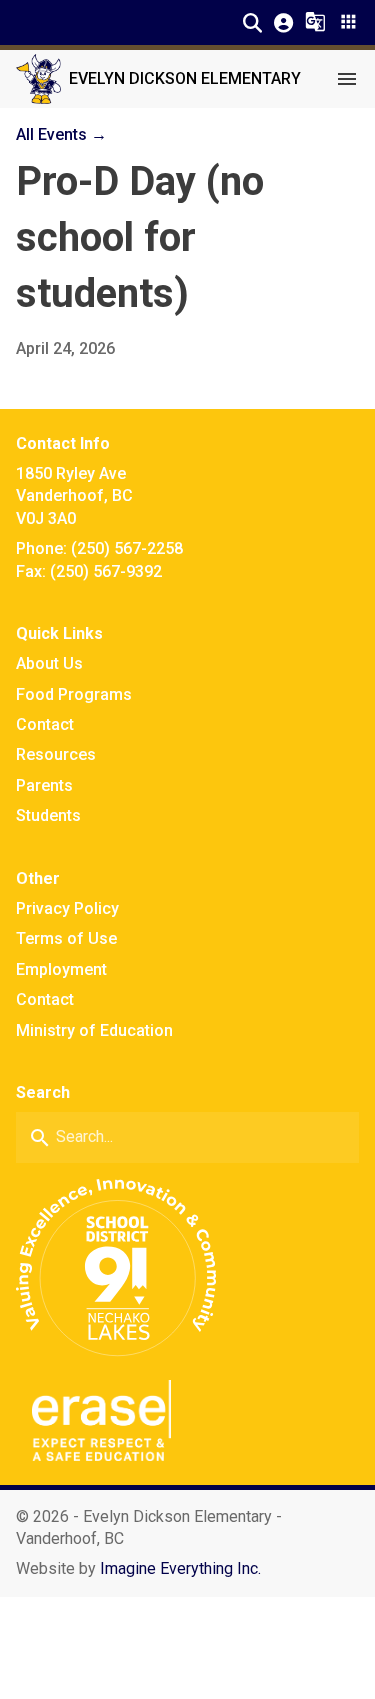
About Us (49, 663)
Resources (56, 754)
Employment (61, 969)
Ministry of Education (94, 1030)
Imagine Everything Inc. (180, 1568)
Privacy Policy (67, 908)
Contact (45, 724)
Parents (44, 785)
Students (48, 815)
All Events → (61, 134)
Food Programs (74, 694)
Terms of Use (66, 938)
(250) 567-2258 (127, 548)
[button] (252, 22)
